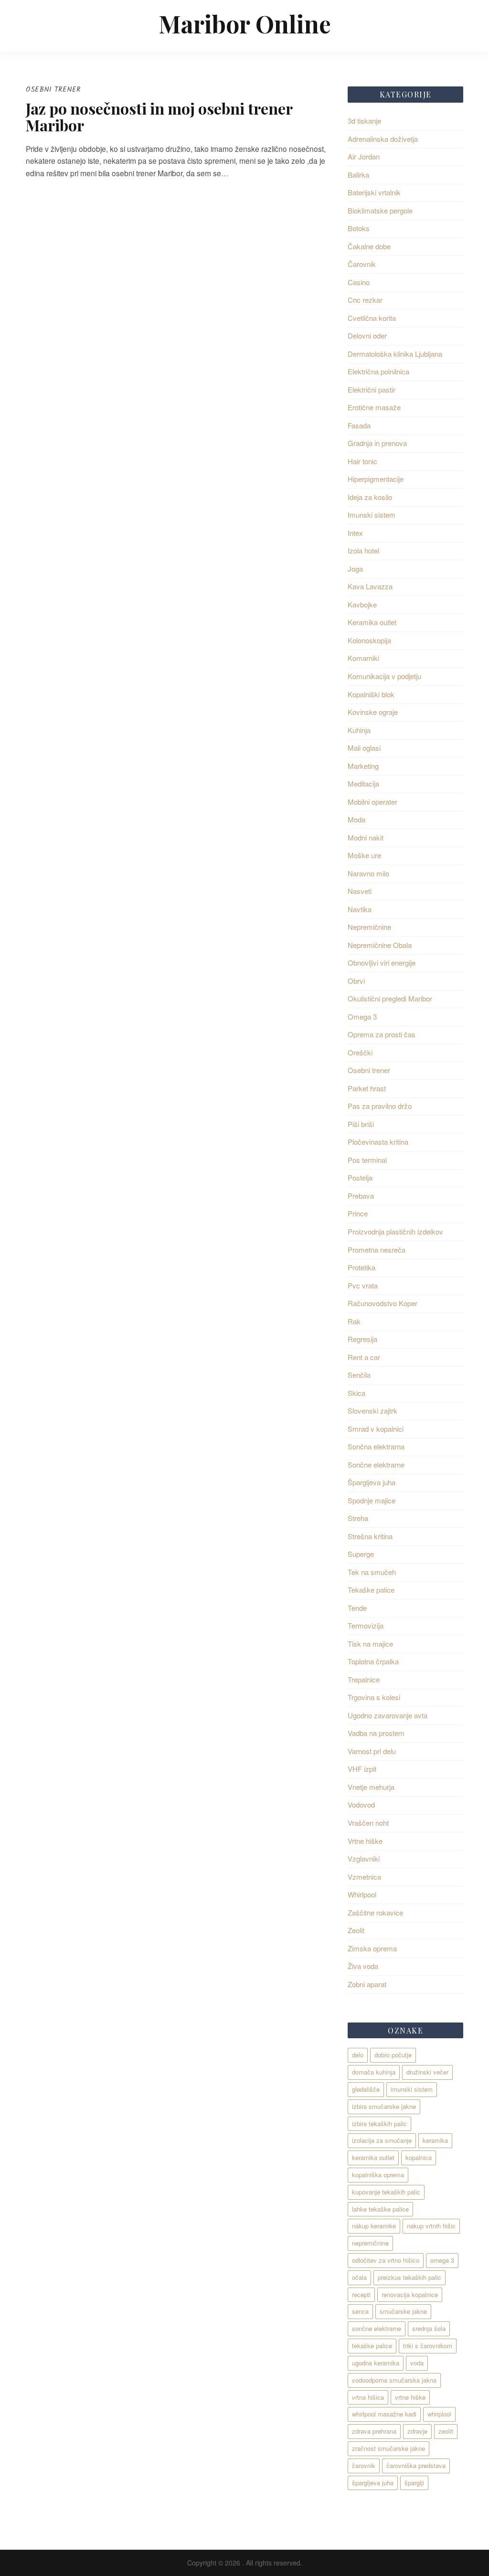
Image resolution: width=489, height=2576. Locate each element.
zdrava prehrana (374, 2431)
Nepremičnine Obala (380, 945)
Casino (359, 282)
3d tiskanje (364, 121)
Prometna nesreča (377, 1250)
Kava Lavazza (370, 586)
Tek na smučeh (372, 1572)
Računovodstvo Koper (383, 1303)
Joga (355, 569)
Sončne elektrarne (376, 1464)
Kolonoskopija (369, 640)
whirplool (439, 2414)
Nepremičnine (369, 927)
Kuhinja (359, 730)
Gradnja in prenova (377, 443)
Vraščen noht (368, 1823)
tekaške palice (372, 2346)
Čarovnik (362, 264)
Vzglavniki (364, 1858)
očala (359, 2277)
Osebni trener (369, 1070)
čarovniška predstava (416, 2465)
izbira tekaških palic (379, 2124)
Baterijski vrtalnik (374, 192)
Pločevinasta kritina (378, 1142)
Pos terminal (367, 1160)
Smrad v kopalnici (376, 1429)
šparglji (414, 2483)
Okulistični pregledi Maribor (390, 998)
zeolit (446, 2431)
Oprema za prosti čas (382, 1034)
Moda (356, 819)
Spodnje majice (372, 1500)
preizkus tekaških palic (409, 2277)
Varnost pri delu (372, 1751)
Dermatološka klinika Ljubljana (395, 354)
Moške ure (364, 855)
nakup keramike (374, 2226)
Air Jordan (364, 156)
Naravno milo (368, 873)
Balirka (358, 175)
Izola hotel (363, 550)
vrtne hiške (410, 2397)
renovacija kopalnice (410, 2294)
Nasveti (360, 891)
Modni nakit (366, 837)
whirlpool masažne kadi (384, 2414)
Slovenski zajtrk (372, 1410)
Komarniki (363, 658)
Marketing (363, 766)
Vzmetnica (364, 1877)
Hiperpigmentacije (376, 479)
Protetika (361, 1267)
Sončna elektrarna (376, 1446)
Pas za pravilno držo (380, 1106)
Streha (358, 1518)
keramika (435, 2140)
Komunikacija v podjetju (384, 676)
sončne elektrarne (377, 2328)
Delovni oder (367, 335)
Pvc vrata (363, 1285)
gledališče (366, 2089)
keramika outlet (373, 2157)
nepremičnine (370, 2243)
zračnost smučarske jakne (388, 2448)
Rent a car (364, 1357)
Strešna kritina (370, 1536)
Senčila (359, 1375)
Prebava (361, 1196)
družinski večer (427, 2072)
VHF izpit (362, 1769)
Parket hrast (367, 1088)
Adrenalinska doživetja (383, 139)
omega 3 (442, 2260)
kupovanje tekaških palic (386, 2192)
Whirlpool (362, 1894)
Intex (355, 533)
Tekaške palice (371, 1590)
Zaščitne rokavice (375, 1912)
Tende (357, 1608)
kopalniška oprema (378, 2175)
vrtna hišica (368, 2397)
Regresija (362, 1339)
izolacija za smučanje (382, 2140)
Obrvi (356, 981)
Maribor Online (245, 24)
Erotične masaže (374, 407)
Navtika (360, 909)
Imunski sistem (372, 515)
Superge (361, 1554)
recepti (361, 2294)
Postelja (360, 1177)
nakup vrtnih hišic (431, 2226)
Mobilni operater (372, 802)
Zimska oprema (372, 1948)
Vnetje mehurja (371, 1787)
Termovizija (366, 1625)
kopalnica (419, 2157)
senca (360, 2311)
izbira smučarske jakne (384, 2106)
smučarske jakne (403, 2311)
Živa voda (363, 1966)
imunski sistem (412, 2089)
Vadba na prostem (376, 1733)
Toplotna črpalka (373, 1661)
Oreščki (360, 1052)
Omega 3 (362, 1017)
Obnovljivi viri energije (382, 963)
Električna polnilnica (378, 371)
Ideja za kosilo (370, 497)
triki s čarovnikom (428, 2346)
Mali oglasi (364, 748)
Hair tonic (362, 461)
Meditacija (363, 783)
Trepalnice (364, 1679)
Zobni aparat (367, 1984)
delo (358, 2055)
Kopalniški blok (371, 694)
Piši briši (361, 1124)
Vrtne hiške (365, 1841)
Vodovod (361, 1804)
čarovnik (364, 2465)
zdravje (417, 2431)
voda (417, 2363)
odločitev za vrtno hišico (386, 2260)
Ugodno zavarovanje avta (388, 1715)
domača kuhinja (374, 2072)
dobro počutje (393, 2055)
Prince (358, 1213)
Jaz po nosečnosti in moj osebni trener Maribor (159, 117)
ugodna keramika (376, 2363)
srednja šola (429, 2328)
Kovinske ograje (373, 712)
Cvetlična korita (372, 318)
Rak (354, 1321)
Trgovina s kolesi (374, 1697)
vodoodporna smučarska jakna (394, 2380)
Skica (356, 1393)
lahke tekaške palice (380, 2209)
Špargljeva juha (372, 1482)
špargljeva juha (373, 2483)
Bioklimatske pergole (380, 210)
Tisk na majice (370, 1644)
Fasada (359, 425)
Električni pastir (372, 389)
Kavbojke (362, 604)
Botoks (359, 228)
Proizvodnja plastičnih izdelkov (395, 1231)
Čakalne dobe (369, 246)
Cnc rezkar (365, 300)
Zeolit (356, 1930)
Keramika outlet (372, 622)
